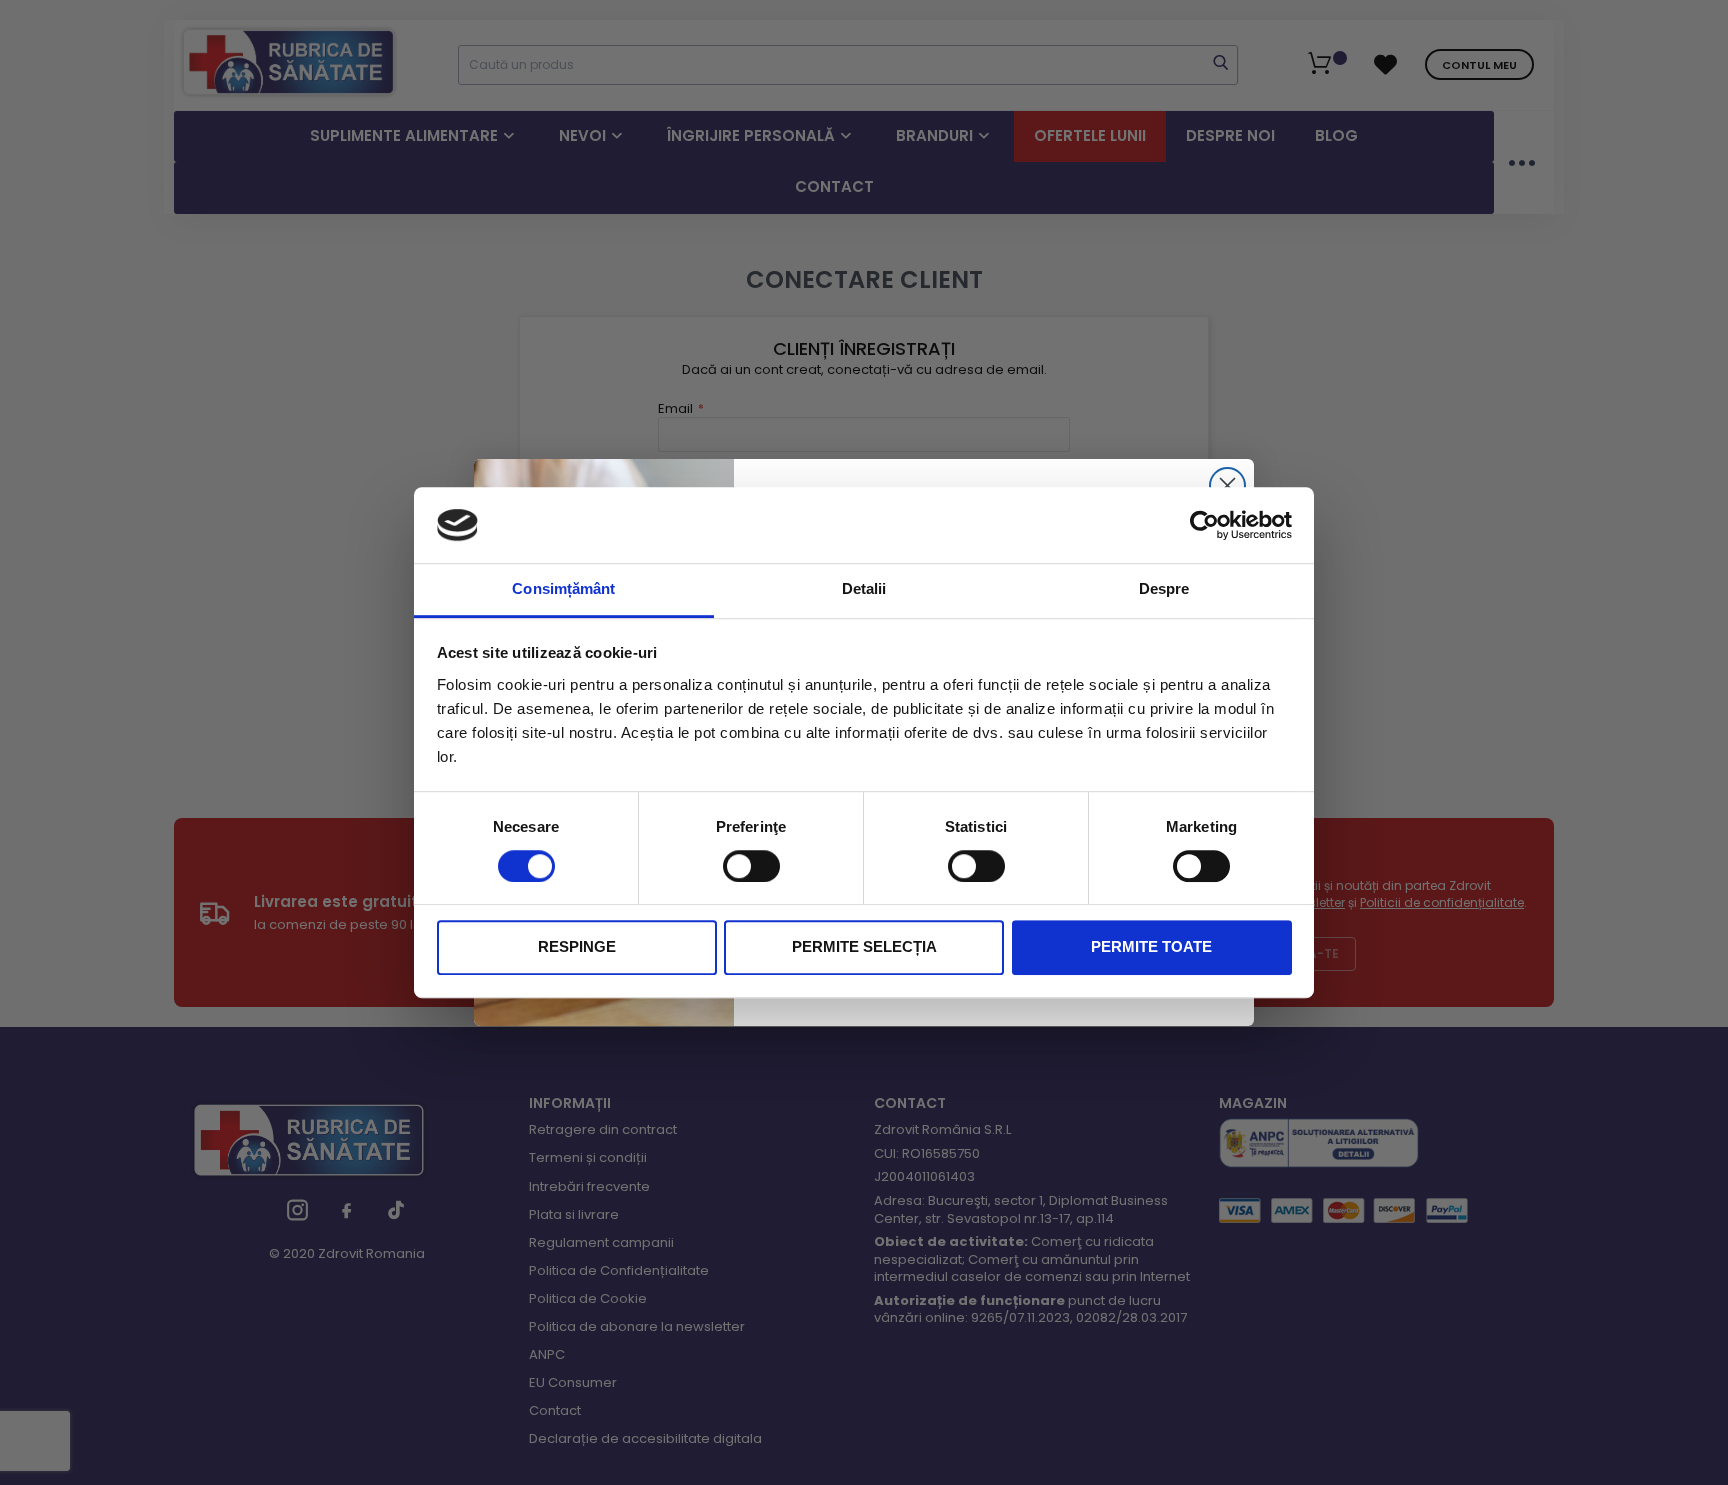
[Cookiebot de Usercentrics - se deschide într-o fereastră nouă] (1204, 525)
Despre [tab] (1164, 589)
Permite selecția (864, 947)
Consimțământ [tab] (563, 589)
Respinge (577, 947)
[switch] (751, 866)
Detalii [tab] (864, 589)
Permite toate (1151, 947)
